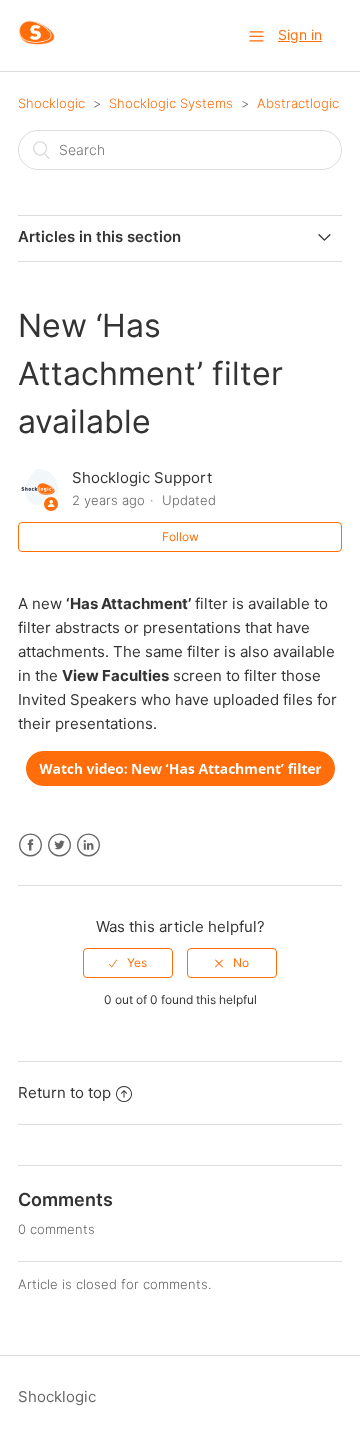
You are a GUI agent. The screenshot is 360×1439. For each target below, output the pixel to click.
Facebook (30, 845)
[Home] (36, 45)
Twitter (59, 845)
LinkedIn (88, 845)
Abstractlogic (298, 103)
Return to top (64, 1092)
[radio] (128, 963)
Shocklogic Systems (171, 103)
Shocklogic (51, 103)
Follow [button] (180, 536)
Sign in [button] (300, 34)
